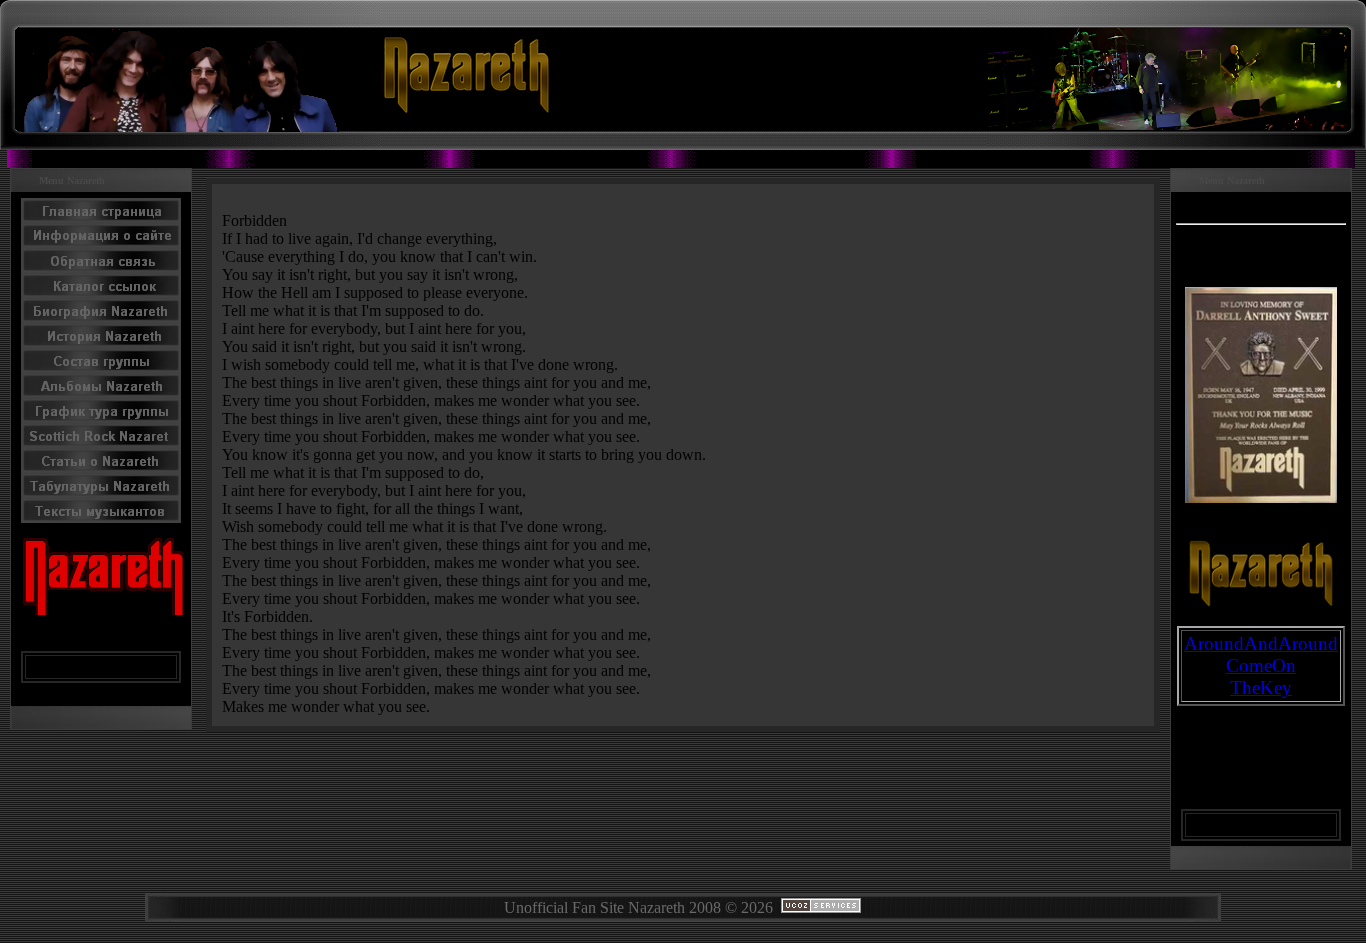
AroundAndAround (1261, 643)
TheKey (1261, 687)
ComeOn (1261, 665)
